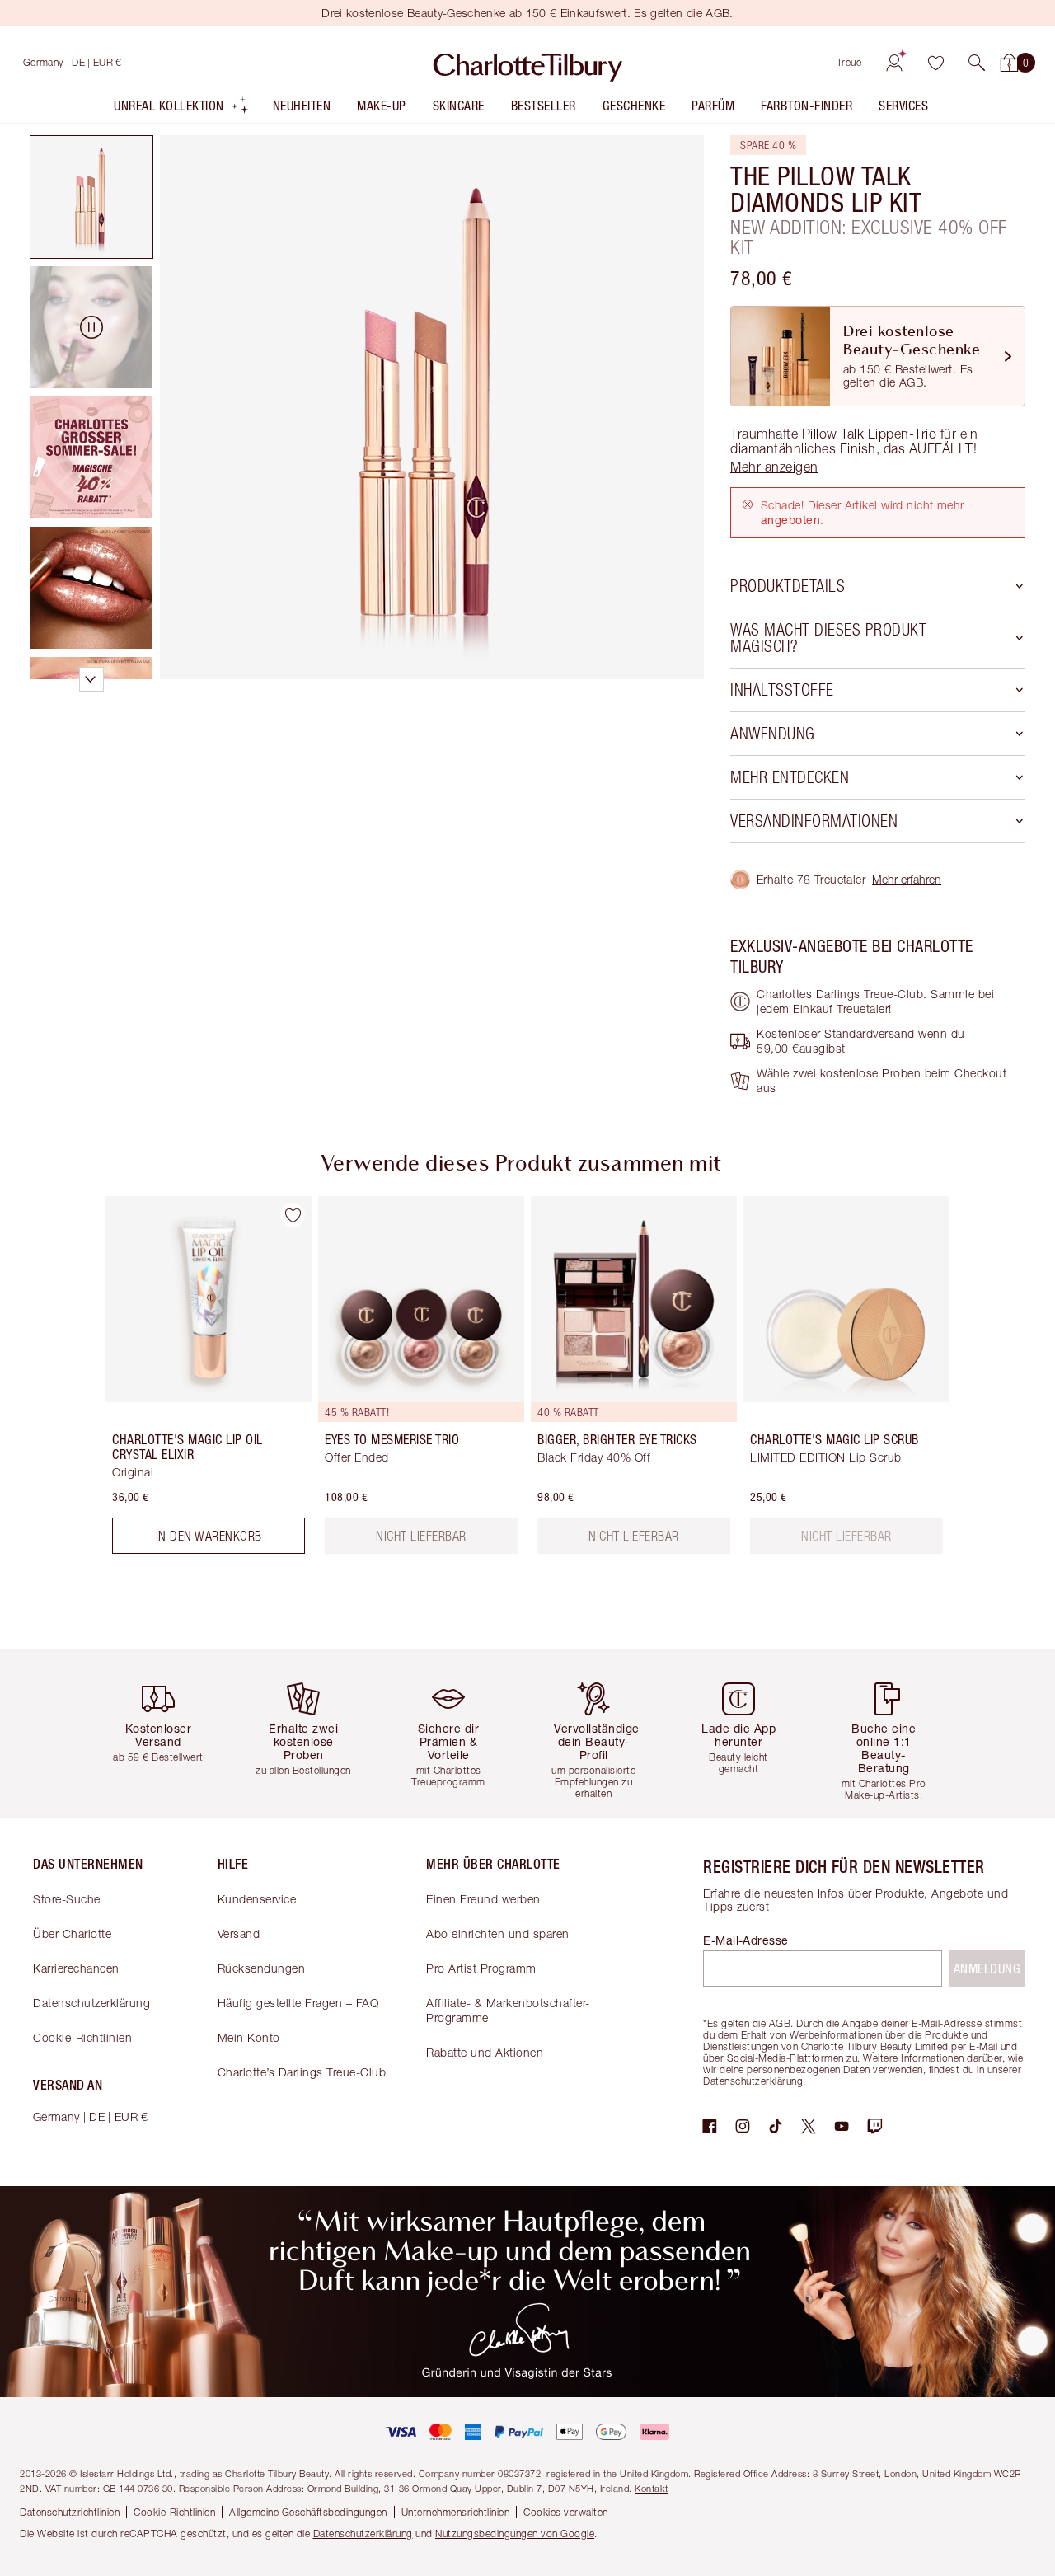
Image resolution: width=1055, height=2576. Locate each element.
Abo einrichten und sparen (498, 1933)
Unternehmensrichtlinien (456, 2512)
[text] (846, 1536)
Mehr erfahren (907, 879)
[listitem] (182, 109)
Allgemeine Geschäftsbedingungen (308, 2512)
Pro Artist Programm (481, 1968)
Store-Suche (67, 1899)
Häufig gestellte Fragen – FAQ (298, 2003)
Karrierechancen (76, 1968)
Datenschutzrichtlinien (70, 2512)
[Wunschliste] (935, 63)
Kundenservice (257, 1899)
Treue (849, 62)
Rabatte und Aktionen (485, 2052)
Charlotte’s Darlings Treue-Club (302, 2072)
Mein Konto (249, 2037)
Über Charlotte (72, 1933)
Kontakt (652, 2488)
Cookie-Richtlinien (82, 2037)
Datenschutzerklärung (91, 2003)
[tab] (91, 197)
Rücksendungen (262, 1968)
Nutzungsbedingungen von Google (515, 2534)
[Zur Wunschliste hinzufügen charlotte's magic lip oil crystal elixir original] (293, 1215)
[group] (197, 1382)
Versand (239, 1933)
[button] (977, 63)
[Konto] (894, 63)
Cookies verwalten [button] (566, 2512)
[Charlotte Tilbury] (528, 63)
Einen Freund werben (483, 1899)
